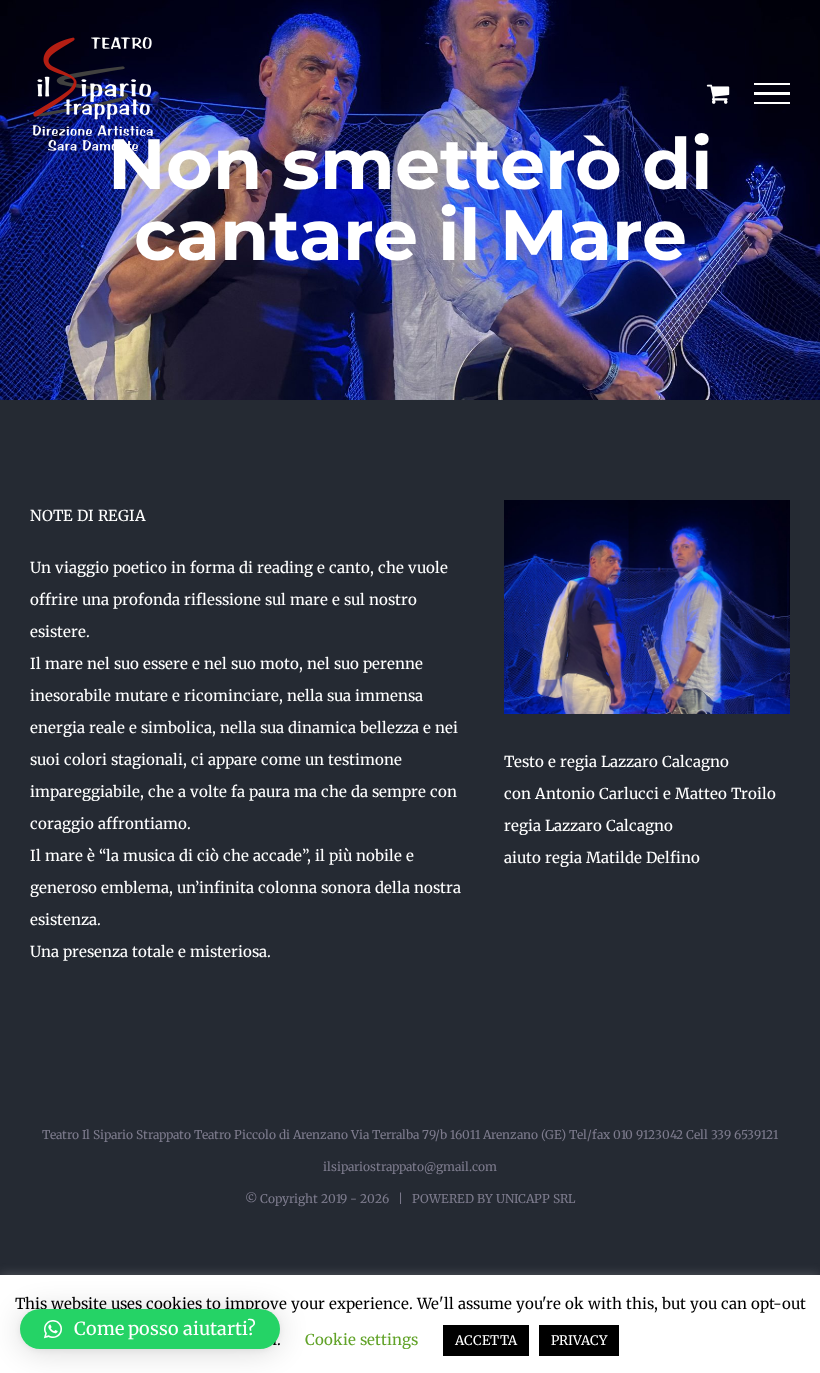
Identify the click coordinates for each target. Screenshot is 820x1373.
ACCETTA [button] (486, 1340)
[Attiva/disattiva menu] (772, 94)
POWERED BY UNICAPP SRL (493, 1198)
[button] (150, 1329)
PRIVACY (579, 1340)
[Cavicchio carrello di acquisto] (718, 93)
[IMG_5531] (647, 507)
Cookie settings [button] (361, 1339)
